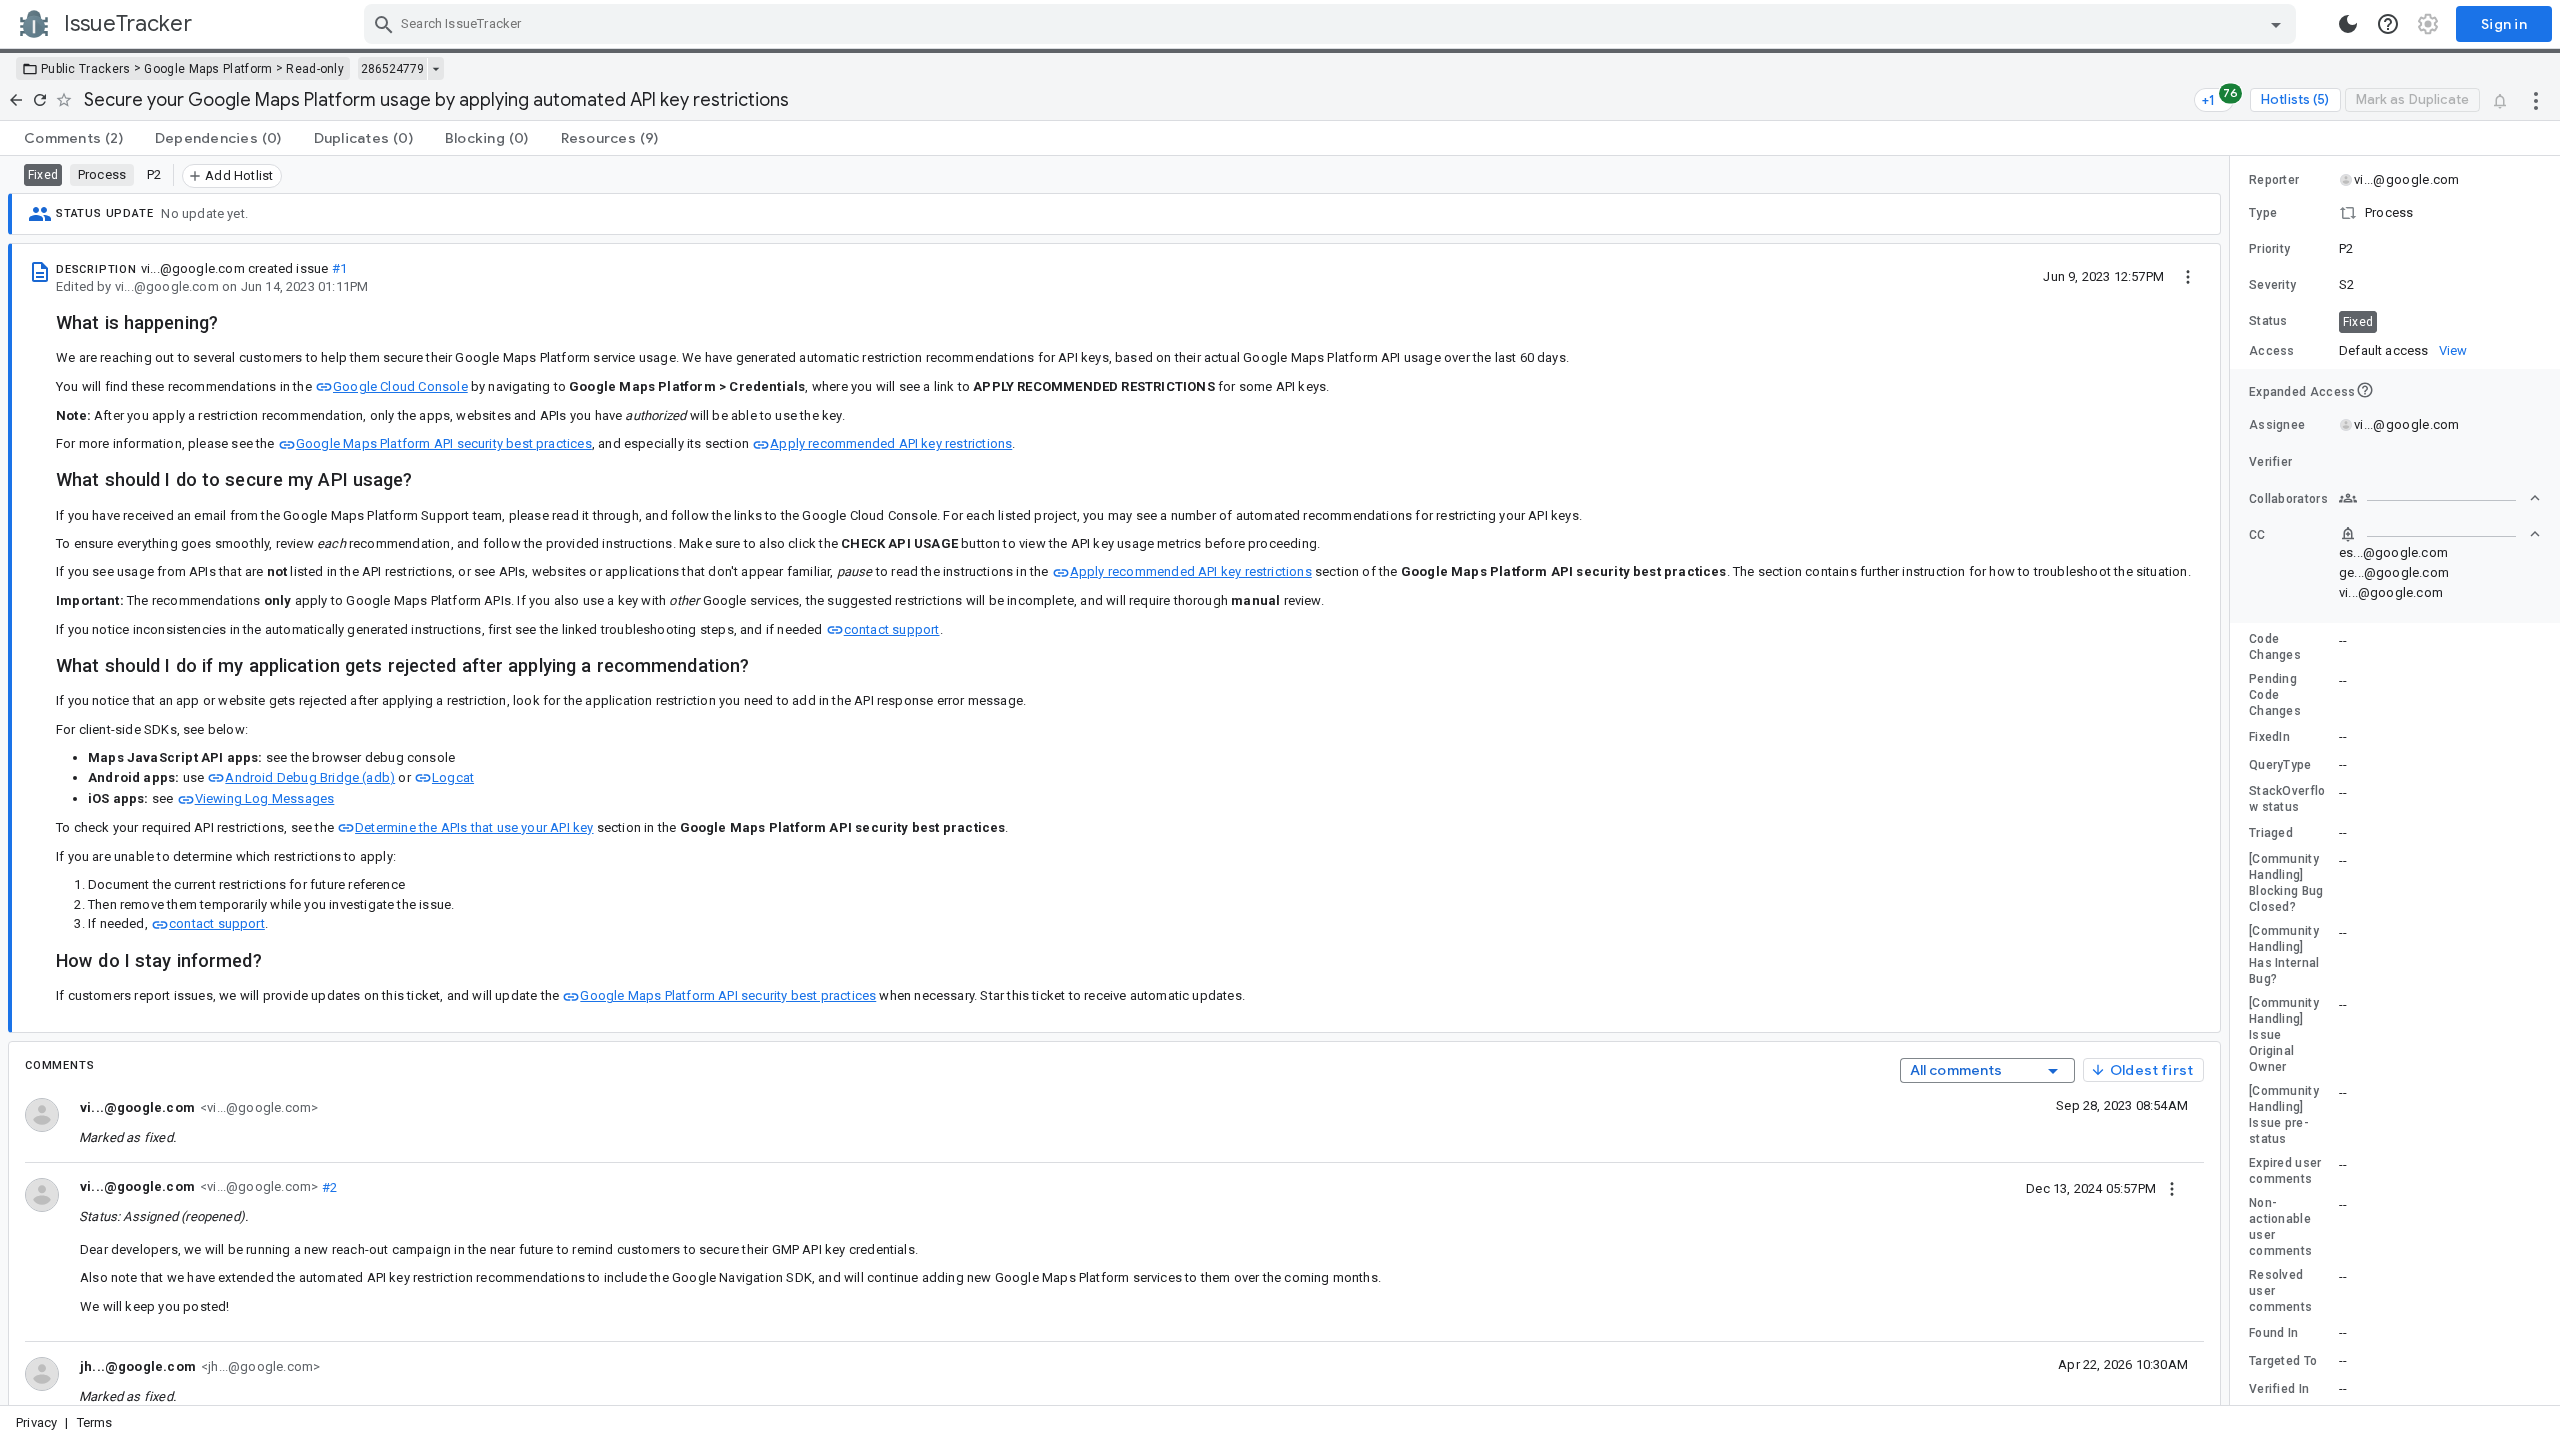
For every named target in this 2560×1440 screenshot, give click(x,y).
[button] (2395, 213)
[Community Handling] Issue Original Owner (2284, 1035)
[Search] (384, 24)
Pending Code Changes (2275, 695)
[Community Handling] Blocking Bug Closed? (2286, 883)
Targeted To (2283, 1361)
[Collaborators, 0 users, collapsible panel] (2440, 498)
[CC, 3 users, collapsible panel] (2440, 534)
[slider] (2233, 780)
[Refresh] (40, 100)
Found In (2273, 1333)
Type (2263, 213)
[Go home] (16, 100)
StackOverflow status (2287, 799)
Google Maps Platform (208, 69)
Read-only (315, 69)
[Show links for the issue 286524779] (435, 69)
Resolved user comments (2280, 1291)
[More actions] (2536, 100)
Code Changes (2275, 647)
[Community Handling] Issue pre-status (2284, 1115)
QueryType (2280, 765)
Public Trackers (86, 69)
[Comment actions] (2172, 1188)
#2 (327, 1186)
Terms (95, 1422)
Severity (2272, 285)
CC (2257, 535)
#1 (339, 268)
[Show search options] (2276, 24)
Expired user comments (2285, 1171)
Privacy (36, 1422)
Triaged (2271, 833)
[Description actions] (2188, 276)
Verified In (2279, 1389)
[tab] (73, 138)
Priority (2269, 249)
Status (2268, 321)
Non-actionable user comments (2280, 1227)
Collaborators (2288, 499)
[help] (2388, 24)
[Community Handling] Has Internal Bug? (2284, 955)
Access (2272, 351)
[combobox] (1332, 24)
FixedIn (2269, 737)
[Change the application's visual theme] (2348, 24)
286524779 (392, 69)
